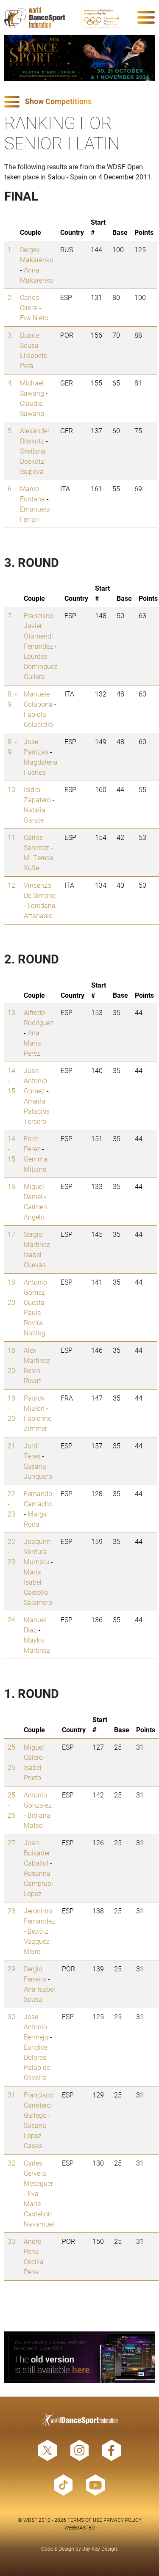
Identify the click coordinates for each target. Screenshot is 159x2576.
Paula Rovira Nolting (35, 1322)
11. (12, 837)
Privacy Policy (123, 2520)
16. (12, 1186)
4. (10, 383)
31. (12, 2095)
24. (12, 1620)
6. (10, 489)
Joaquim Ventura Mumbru (37, 1551)
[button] (79, 102)
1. (10, 249)
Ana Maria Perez (32, 1043)
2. (10, 297)
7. (10, 615)
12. (12, 885)
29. (12, 1969)
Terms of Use (85, 2520)
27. (12, 1843)
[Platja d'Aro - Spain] (79, 58)
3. (10, 335)
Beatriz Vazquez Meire (37, 1941)
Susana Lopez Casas (35, 2135)
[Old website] (79, 2357)
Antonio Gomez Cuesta (35, 1292)
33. (12, 2241)
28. (12, 1911)
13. (12, 1012)
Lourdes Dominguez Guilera (41, 666)
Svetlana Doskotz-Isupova (33, 461)
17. (12, 1234)
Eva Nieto (34, 318)
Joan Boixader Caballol (37, 1853)
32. (12, 2163)
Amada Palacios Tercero (37, 1111)
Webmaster (80, 2527)
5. (10, 431)
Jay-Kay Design (100, 2548)
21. (12, 1446)
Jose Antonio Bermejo (36, 2027)
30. (12, 2016)
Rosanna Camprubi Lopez (38, 1883)
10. (12, 789)
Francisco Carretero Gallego (38, 2105)
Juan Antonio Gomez (35, 1080)
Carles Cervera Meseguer (38, 2173)
